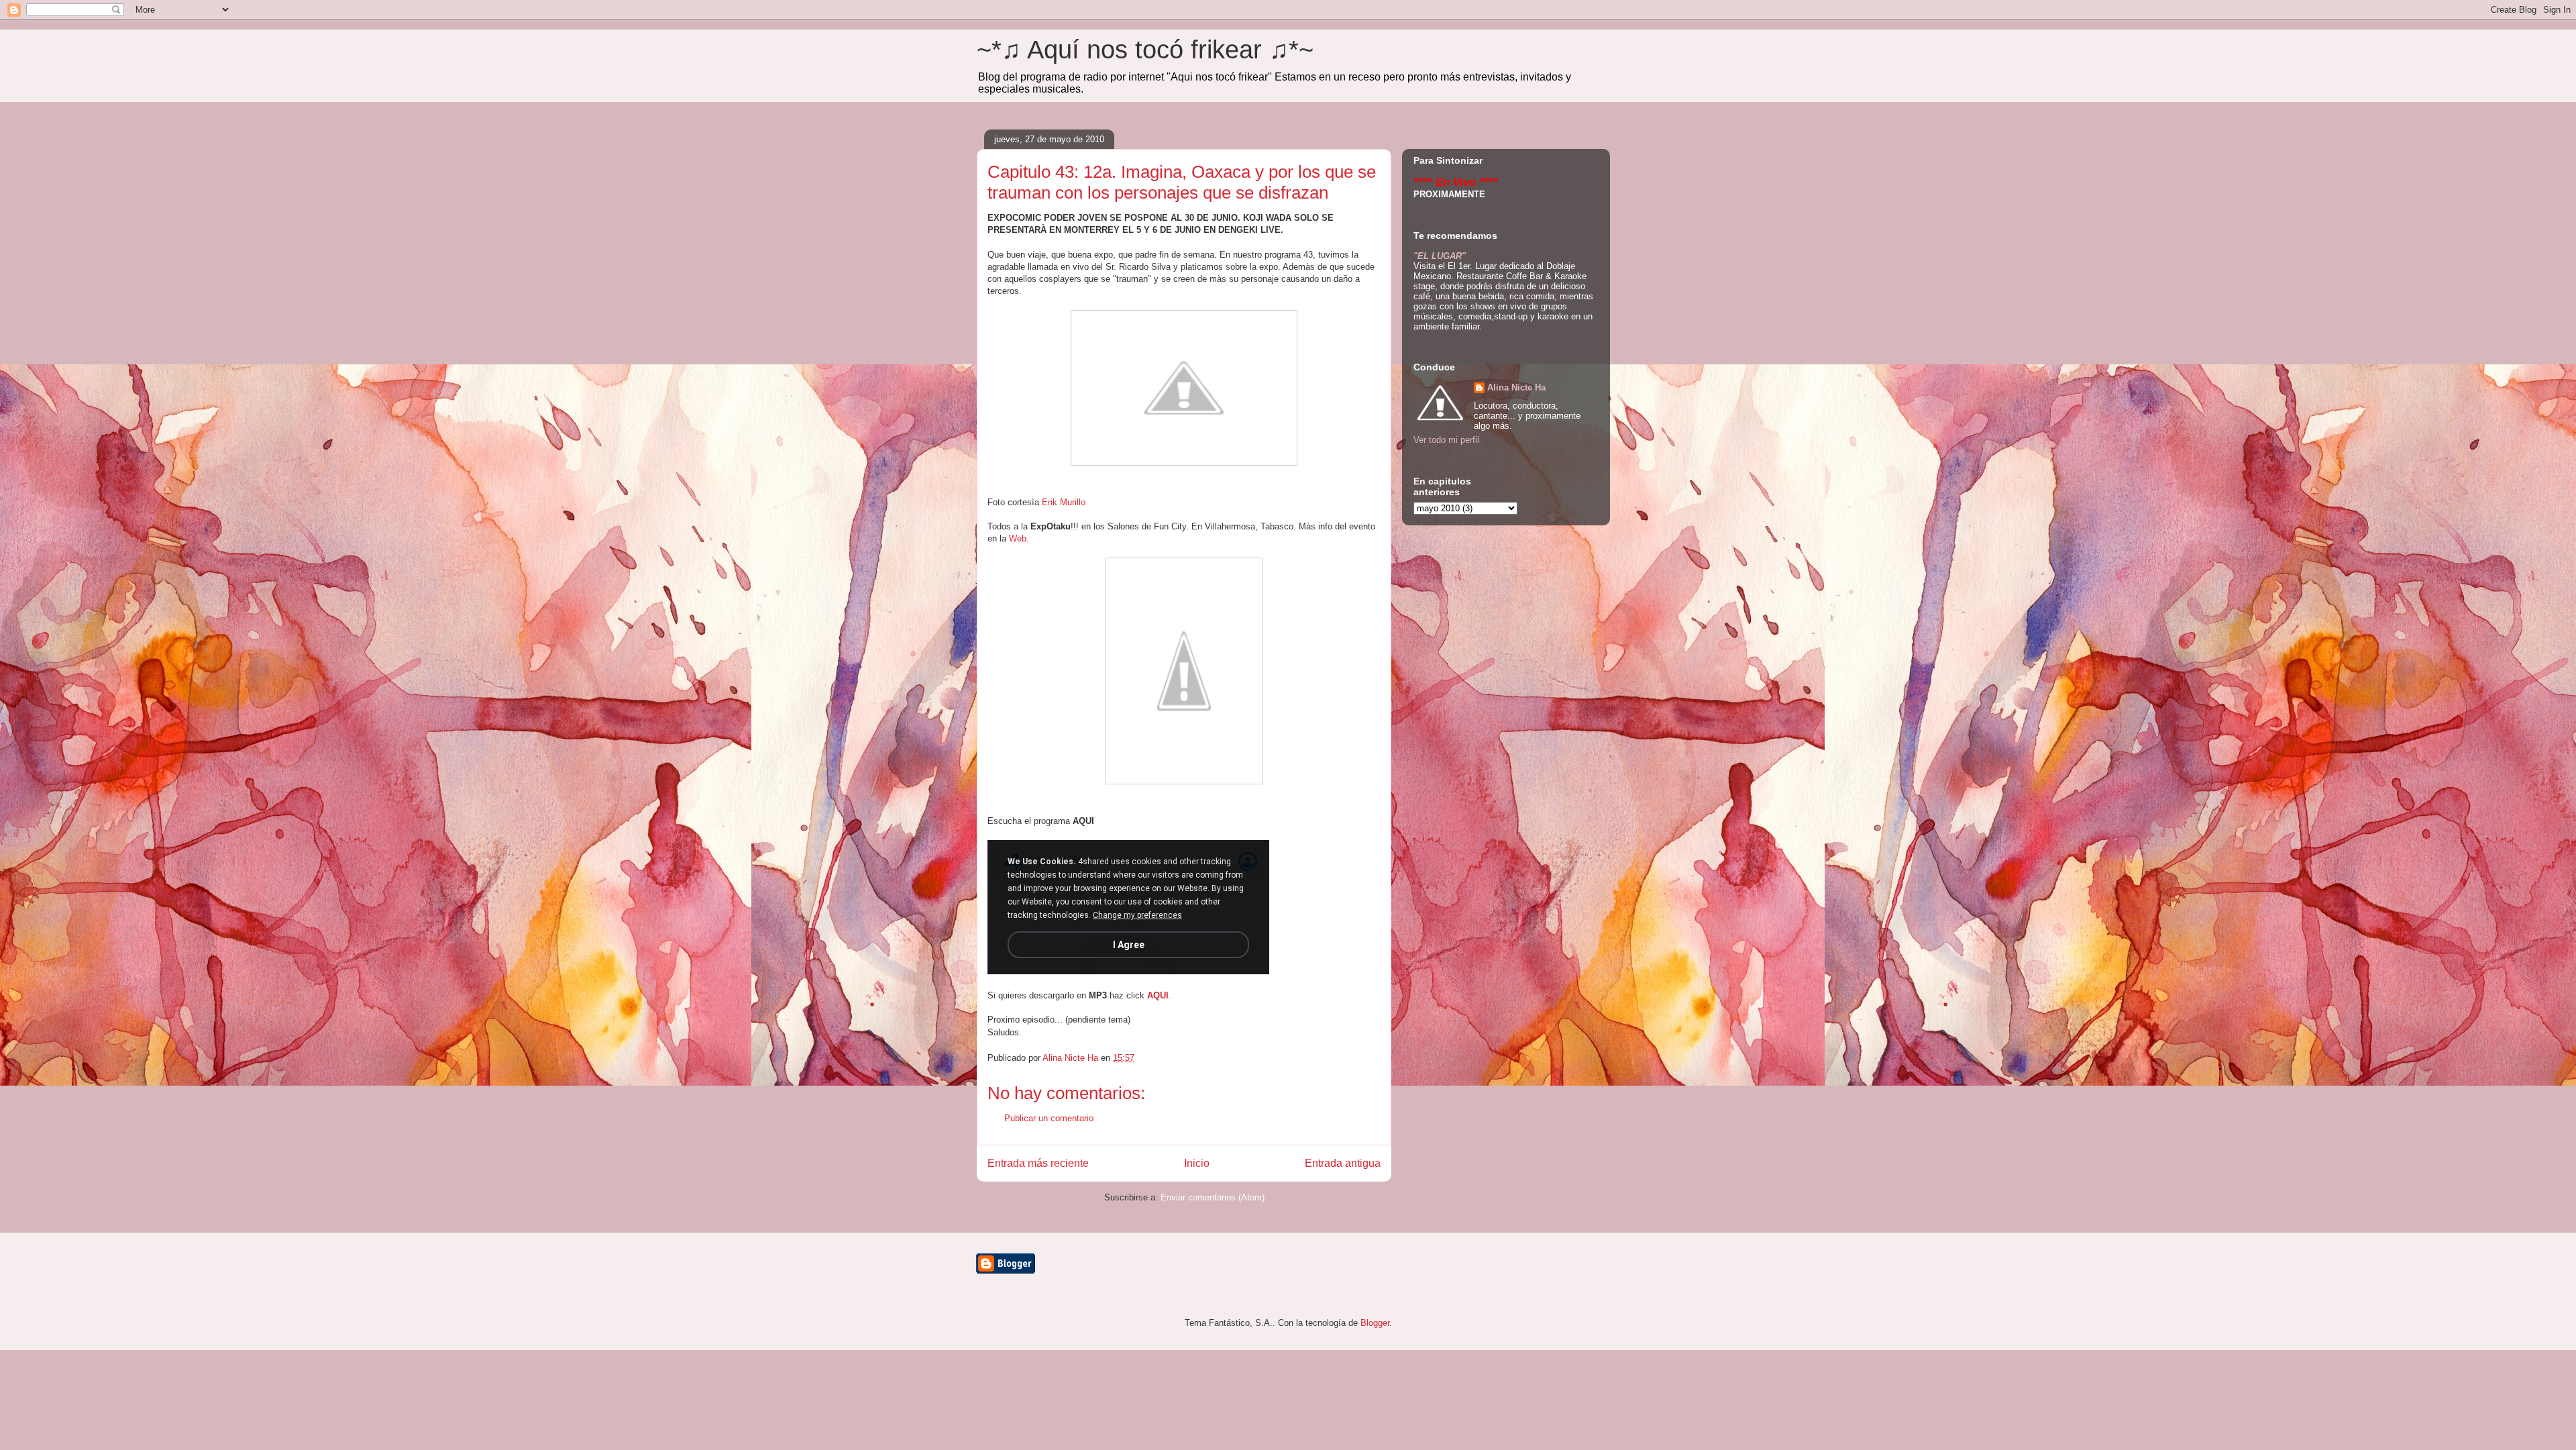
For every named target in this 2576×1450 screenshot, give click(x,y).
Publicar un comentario (1049, 1118)
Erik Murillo (1064, 502)
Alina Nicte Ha (1516, 387)
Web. (1019, 538)
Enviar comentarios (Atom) (1213, 1197)
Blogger (1375, 1323)
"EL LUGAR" (1440, 256)
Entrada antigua (1343, 1163)
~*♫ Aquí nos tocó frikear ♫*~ (1145, 50)
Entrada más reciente (1038, 1163)
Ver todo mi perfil (1446, 440)
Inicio (1197, 1163)
